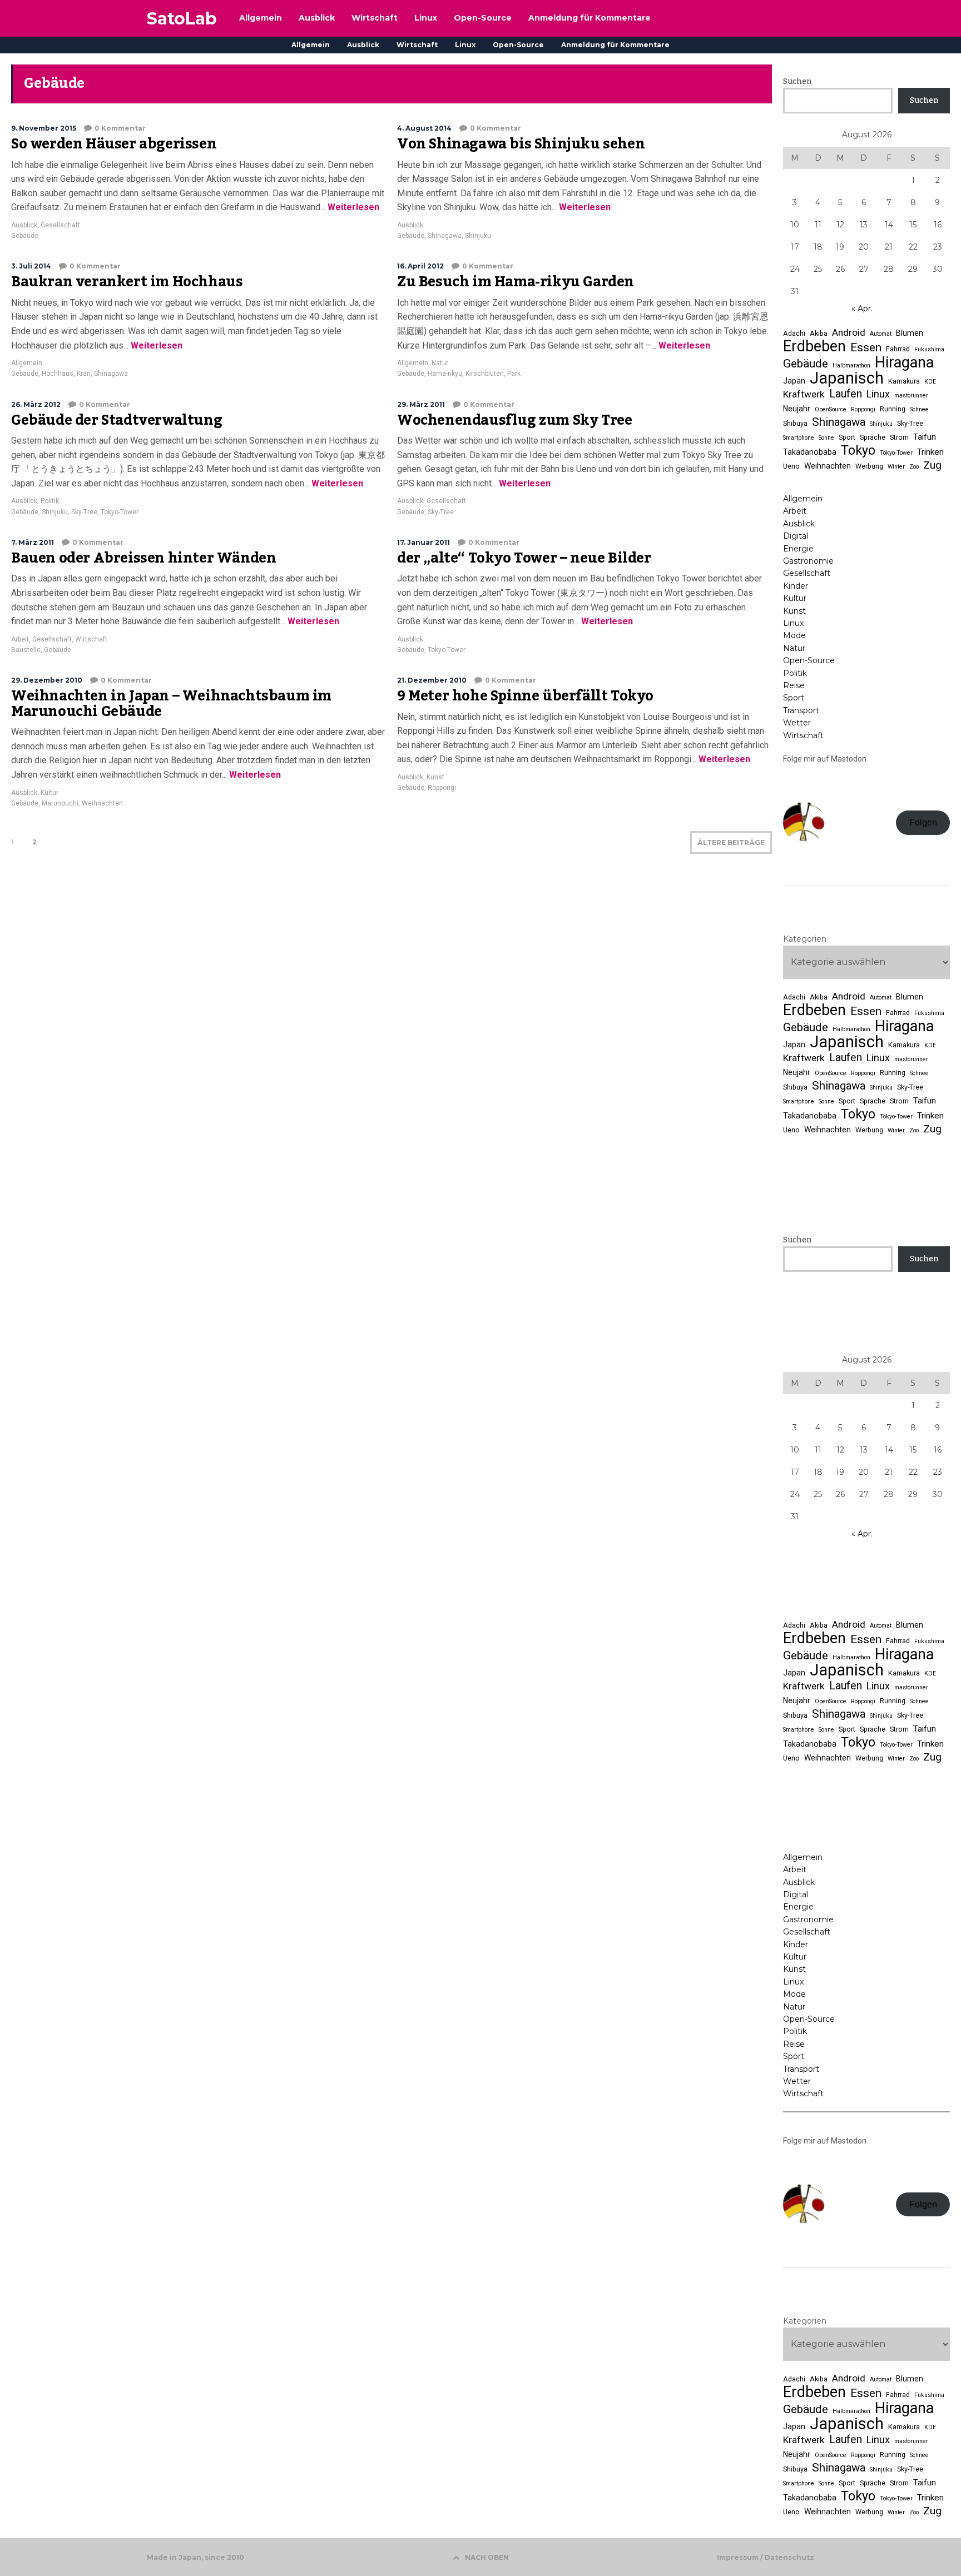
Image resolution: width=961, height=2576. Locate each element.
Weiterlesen (352, 207)
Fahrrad (898, 349)
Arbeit (20, 639)
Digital (796, 536)
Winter (896, 467)
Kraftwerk (804, 394)
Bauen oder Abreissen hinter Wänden (143, 558)
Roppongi (442, 788)
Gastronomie (808, 561)
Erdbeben (814, 346)
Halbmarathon (851, 365)
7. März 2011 (33, 542)
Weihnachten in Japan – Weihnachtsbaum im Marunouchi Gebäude (171, 704)
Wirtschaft (417, 45)
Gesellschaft (60, 225)
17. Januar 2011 (423, 542)
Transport (801, 710)
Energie (798, 549)
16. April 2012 (420, 266)
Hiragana (904, 362)
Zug (932, 465)
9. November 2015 (44, 128)
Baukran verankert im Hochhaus (127, 282)
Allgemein (311, 45)
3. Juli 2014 (31, 266)
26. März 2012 (36, 404)
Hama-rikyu (445, 374)
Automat (881, 334)
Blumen (910, 333)
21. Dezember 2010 (432, 680)
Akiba (819, 333)
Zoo (914, 467)
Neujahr (797, 409)
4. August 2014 (424, 128)
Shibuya (795, 423)
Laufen (846, 394)
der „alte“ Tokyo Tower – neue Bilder (524, 558)
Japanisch (847, 378)
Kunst (435, 777)
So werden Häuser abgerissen (114, 144)
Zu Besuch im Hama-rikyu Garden (516, 282)
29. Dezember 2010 (47, 680)
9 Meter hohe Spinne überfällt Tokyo (525, 696)
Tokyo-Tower (120, 512)
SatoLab (182, 19)
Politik (50, 501)
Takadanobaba (810, 452)
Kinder (796, 586)
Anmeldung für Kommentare (615, 45)
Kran (84, 374)
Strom (899, 437)
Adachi (794, 333)
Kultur (49, 793)
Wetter (797, 723)
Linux (465, 45)
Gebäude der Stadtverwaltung (117, 420)
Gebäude (25, 236)
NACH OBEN (487, 2557)
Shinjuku (478, 236)
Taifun (925, 437)
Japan (794, 381)
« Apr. (862, 309)
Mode (794, 635)
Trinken (930, 452)
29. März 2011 (421, 404)
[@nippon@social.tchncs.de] (866, 904)
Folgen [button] (923, 822)
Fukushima (929, 349)
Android (849, 332)
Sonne (826, 438)
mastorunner (911, 396)
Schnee (919, 409)
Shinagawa (445, 236)
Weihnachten (102, 803)
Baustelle (26, 650)
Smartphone (799, 438)
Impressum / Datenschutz (766, 2558)
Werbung (869, 466)
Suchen (797, 82)
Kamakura (904, 381)
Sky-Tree (84, 512)
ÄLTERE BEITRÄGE (731, 842)
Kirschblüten (485, 374)
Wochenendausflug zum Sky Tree (514, 420)
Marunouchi (60, 803)
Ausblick (363, 45)
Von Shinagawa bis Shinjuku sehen (521, 144)
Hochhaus (58, 374)
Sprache (873, 437)
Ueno (791, 466)
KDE (930, 382)
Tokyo (858, 450)
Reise (794, 685)
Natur (440, 363)
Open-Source (518, 45)
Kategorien (805, 939)
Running (893, 409)
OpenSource (831, 409)
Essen (866, 347)
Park (514, 374)
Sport (847, 437)
